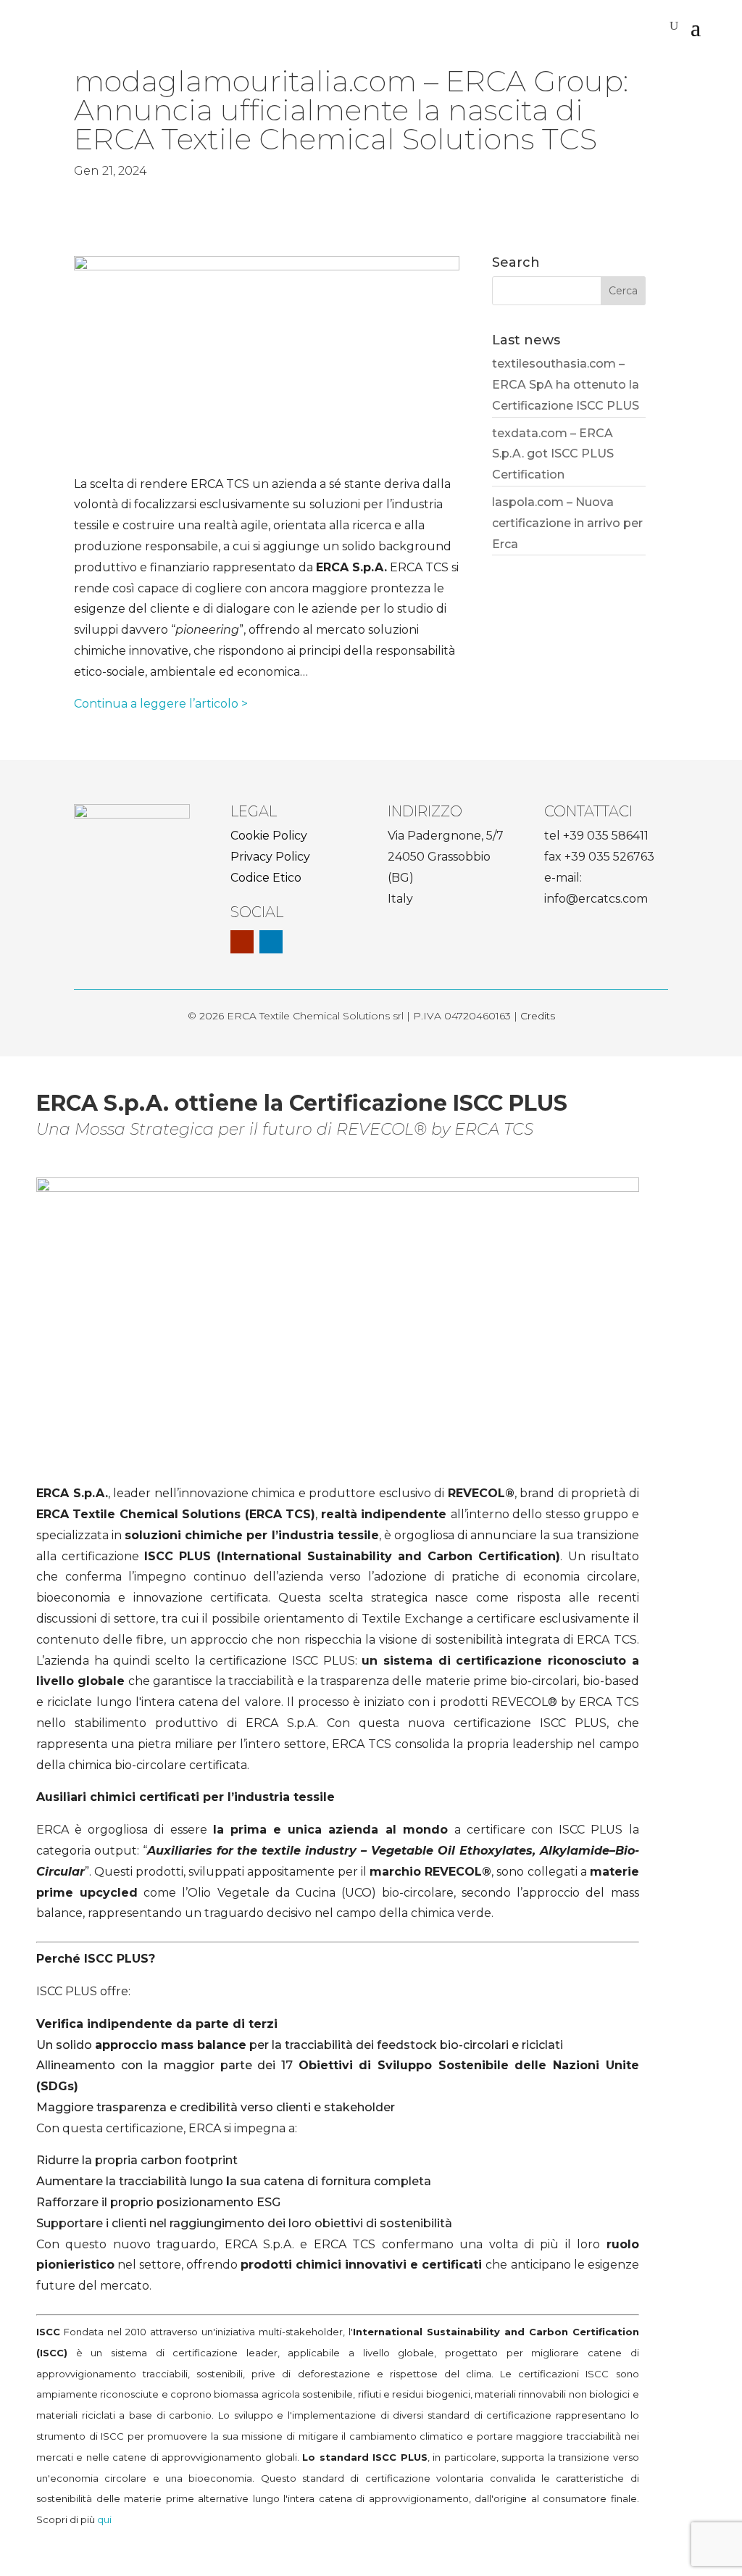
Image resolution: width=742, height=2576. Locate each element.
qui (104, 2519)
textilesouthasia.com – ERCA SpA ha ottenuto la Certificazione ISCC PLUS (566, 385)
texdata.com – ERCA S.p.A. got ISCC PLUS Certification (553, 454)
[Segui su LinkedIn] (271, 942)
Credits (538, 1016)
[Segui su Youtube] (242, 942)
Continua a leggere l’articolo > (161, 704)
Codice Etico (266, 878)
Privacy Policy (270, 857)
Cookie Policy (269, 836)
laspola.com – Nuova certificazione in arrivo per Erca (567, 523)
